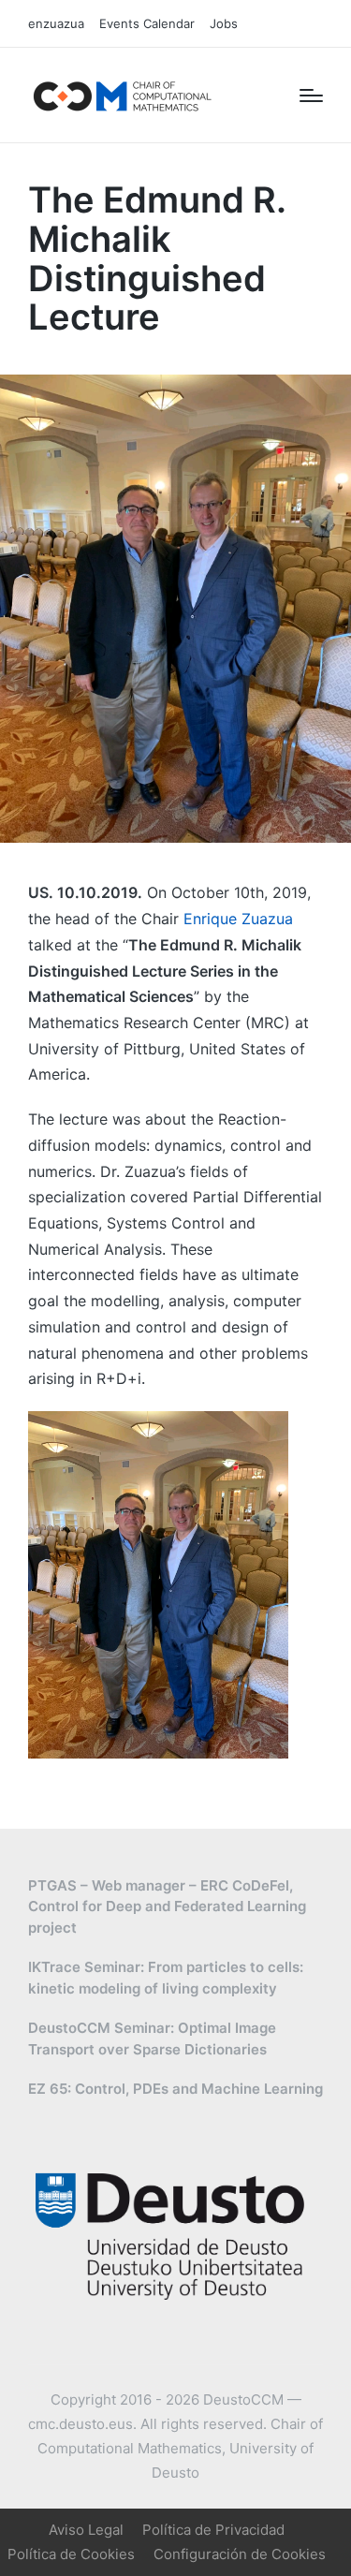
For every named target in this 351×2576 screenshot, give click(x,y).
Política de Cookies (71, 2554)
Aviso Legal (86, 2530)
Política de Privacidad (213, 2530)
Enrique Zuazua (238, 919)
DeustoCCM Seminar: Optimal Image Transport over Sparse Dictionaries (152, 2039)
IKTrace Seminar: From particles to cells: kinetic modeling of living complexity (166, 1978)
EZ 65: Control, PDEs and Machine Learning (175, 2089)
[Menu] (311, 96)
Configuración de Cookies (240, 2554)
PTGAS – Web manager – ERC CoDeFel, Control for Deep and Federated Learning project (167, 1906)
